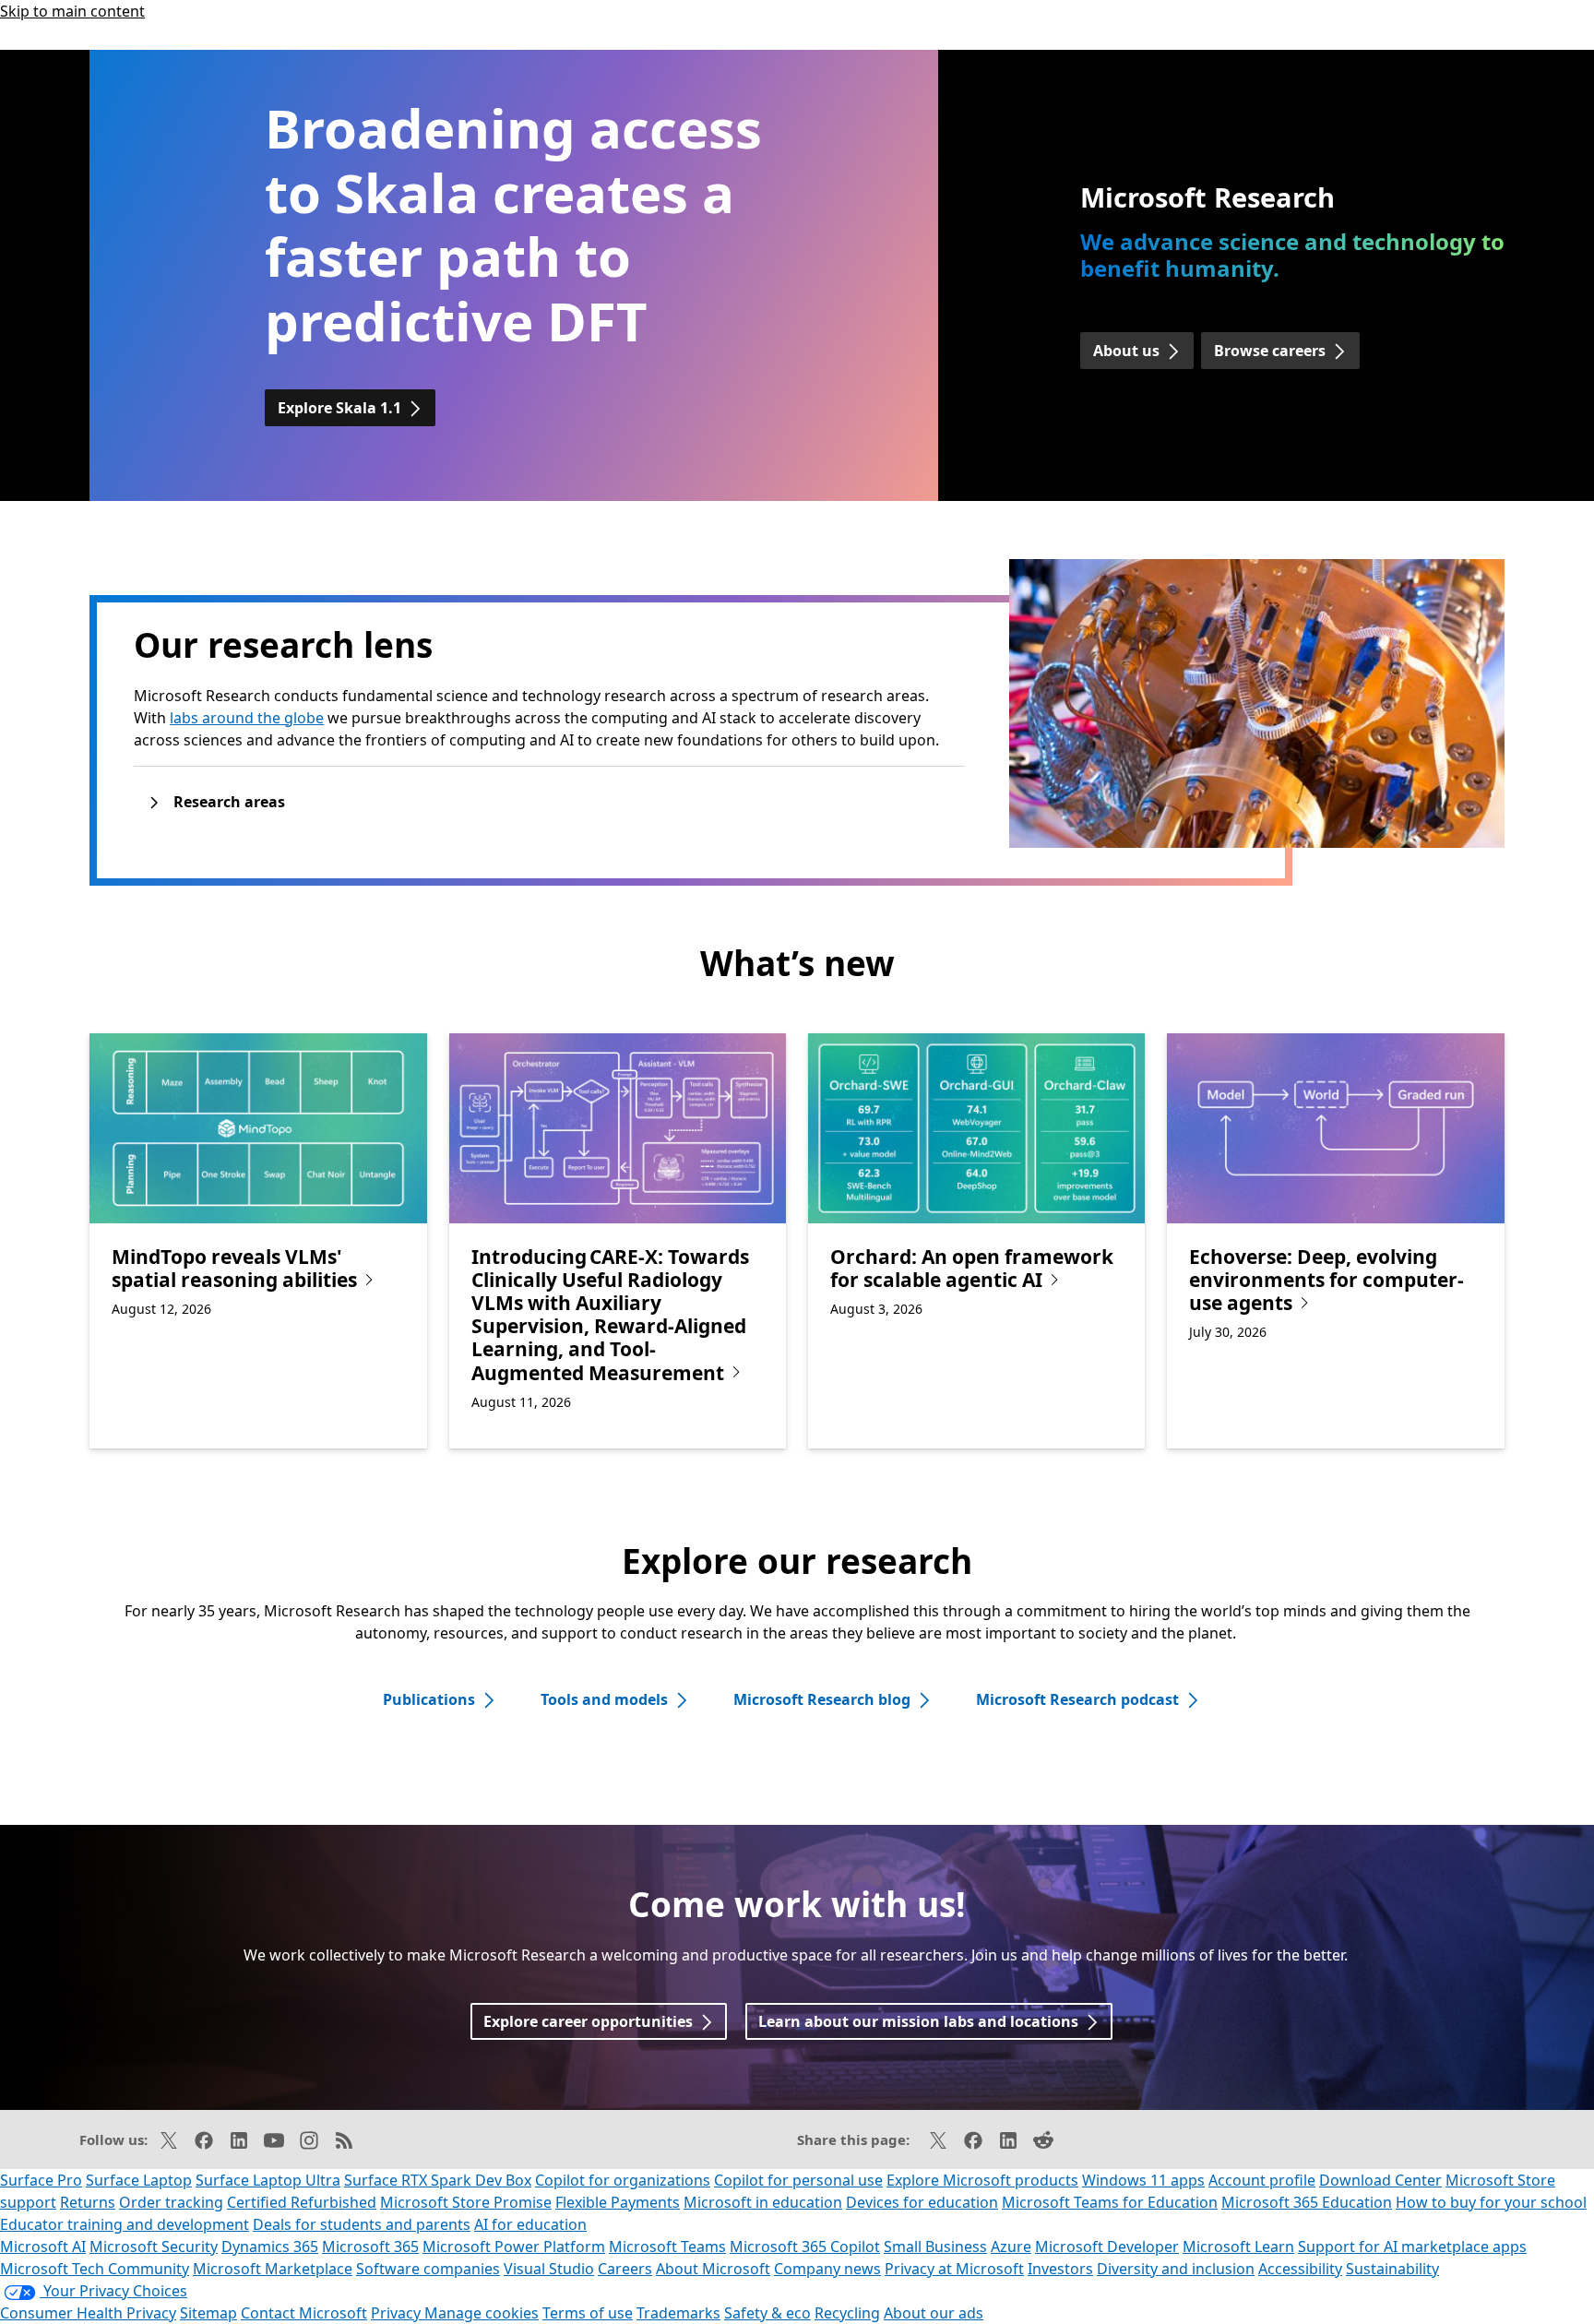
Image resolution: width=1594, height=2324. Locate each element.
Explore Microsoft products (982, 2180)
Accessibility (1300, 2269)
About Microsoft (713, 2269)
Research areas (229, 802)
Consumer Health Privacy (88, 2313)
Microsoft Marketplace (273, 2269)
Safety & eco (767, 2313)
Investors (1060, 2269)
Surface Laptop (139, 2180)
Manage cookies (482, 2313)
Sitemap (208, 2313)
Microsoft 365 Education (1307, 2202)
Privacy (398, 2313)
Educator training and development (125, 2224)
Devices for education (922, 2202)
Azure (1011, 2247)
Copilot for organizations (623, 2180)
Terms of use (588, 2313)
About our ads (934, 2313)
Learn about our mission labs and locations (918, 2021)
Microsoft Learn (1238, 2247)
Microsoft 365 (370, 2247)
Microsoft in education (763, 2202)
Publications (429, 1699)
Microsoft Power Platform (514, 2247)
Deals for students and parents (362, 2224)
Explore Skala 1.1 (339, 408)
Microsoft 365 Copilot (805, 2247)
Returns (88, 2202)
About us (1126, 351)
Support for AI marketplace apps (1412, 2247)
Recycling (847, 2313)
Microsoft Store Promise (466, 2202)
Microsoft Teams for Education (1110, 2202)
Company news (827, 2269)
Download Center (1380, 2180)
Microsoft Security (154, 2247)
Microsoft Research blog (822, 1699)
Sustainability (1392, 2269)
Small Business (935, 2247)
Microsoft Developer (1107, 2247)
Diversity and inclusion (1176, 2269)
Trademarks (678, 2313)
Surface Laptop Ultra (268, 2180)
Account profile (1262, 2180)
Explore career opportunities (588, 2021)
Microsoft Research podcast (1077, 1699)
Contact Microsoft (304, 2313)
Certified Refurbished (302, 2202)
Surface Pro (41, 2180)
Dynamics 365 (270, 2247)
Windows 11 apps (1143, 2180)
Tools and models (604, 1699)
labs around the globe (247, 718)
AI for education (530, 2224)
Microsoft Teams (667, 2247)
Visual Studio (549, 2269)
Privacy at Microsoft (954, 2269)
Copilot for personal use (798, 2180)
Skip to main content (72, 11)
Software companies (428, 2269)
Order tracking (171, 2202)
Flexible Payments (618, 2202)
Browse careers (1270, 351)
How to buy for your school (1491, 2202)
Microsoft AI (43, 2247)
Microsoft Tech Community (95, 2269)
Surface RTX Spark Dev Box (438, 2180)
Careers (625, 2269)
